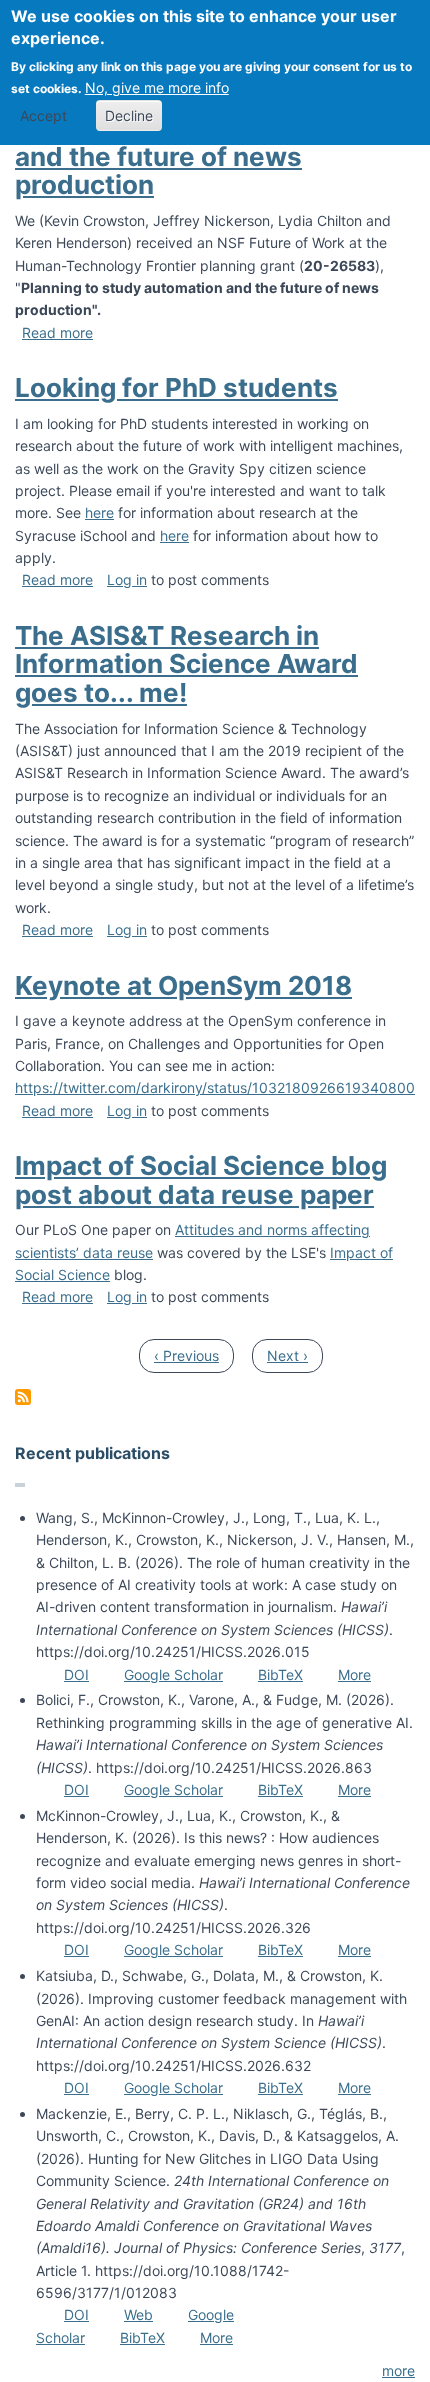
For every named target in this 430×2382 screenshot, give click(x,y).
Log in (127, 579)
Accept (43, 115)
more (398, 2370)
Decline (129, 115)
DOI (76, 1674)
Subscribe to (23, 1397)
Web (138, 2314)
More (354, 1674)
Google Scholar (173, 1674)
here (99, 512)
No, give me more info (157, 87)
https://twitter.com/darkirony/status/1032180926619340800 (215, 1087)
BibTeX (280, 1674)
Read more (57, 332)
